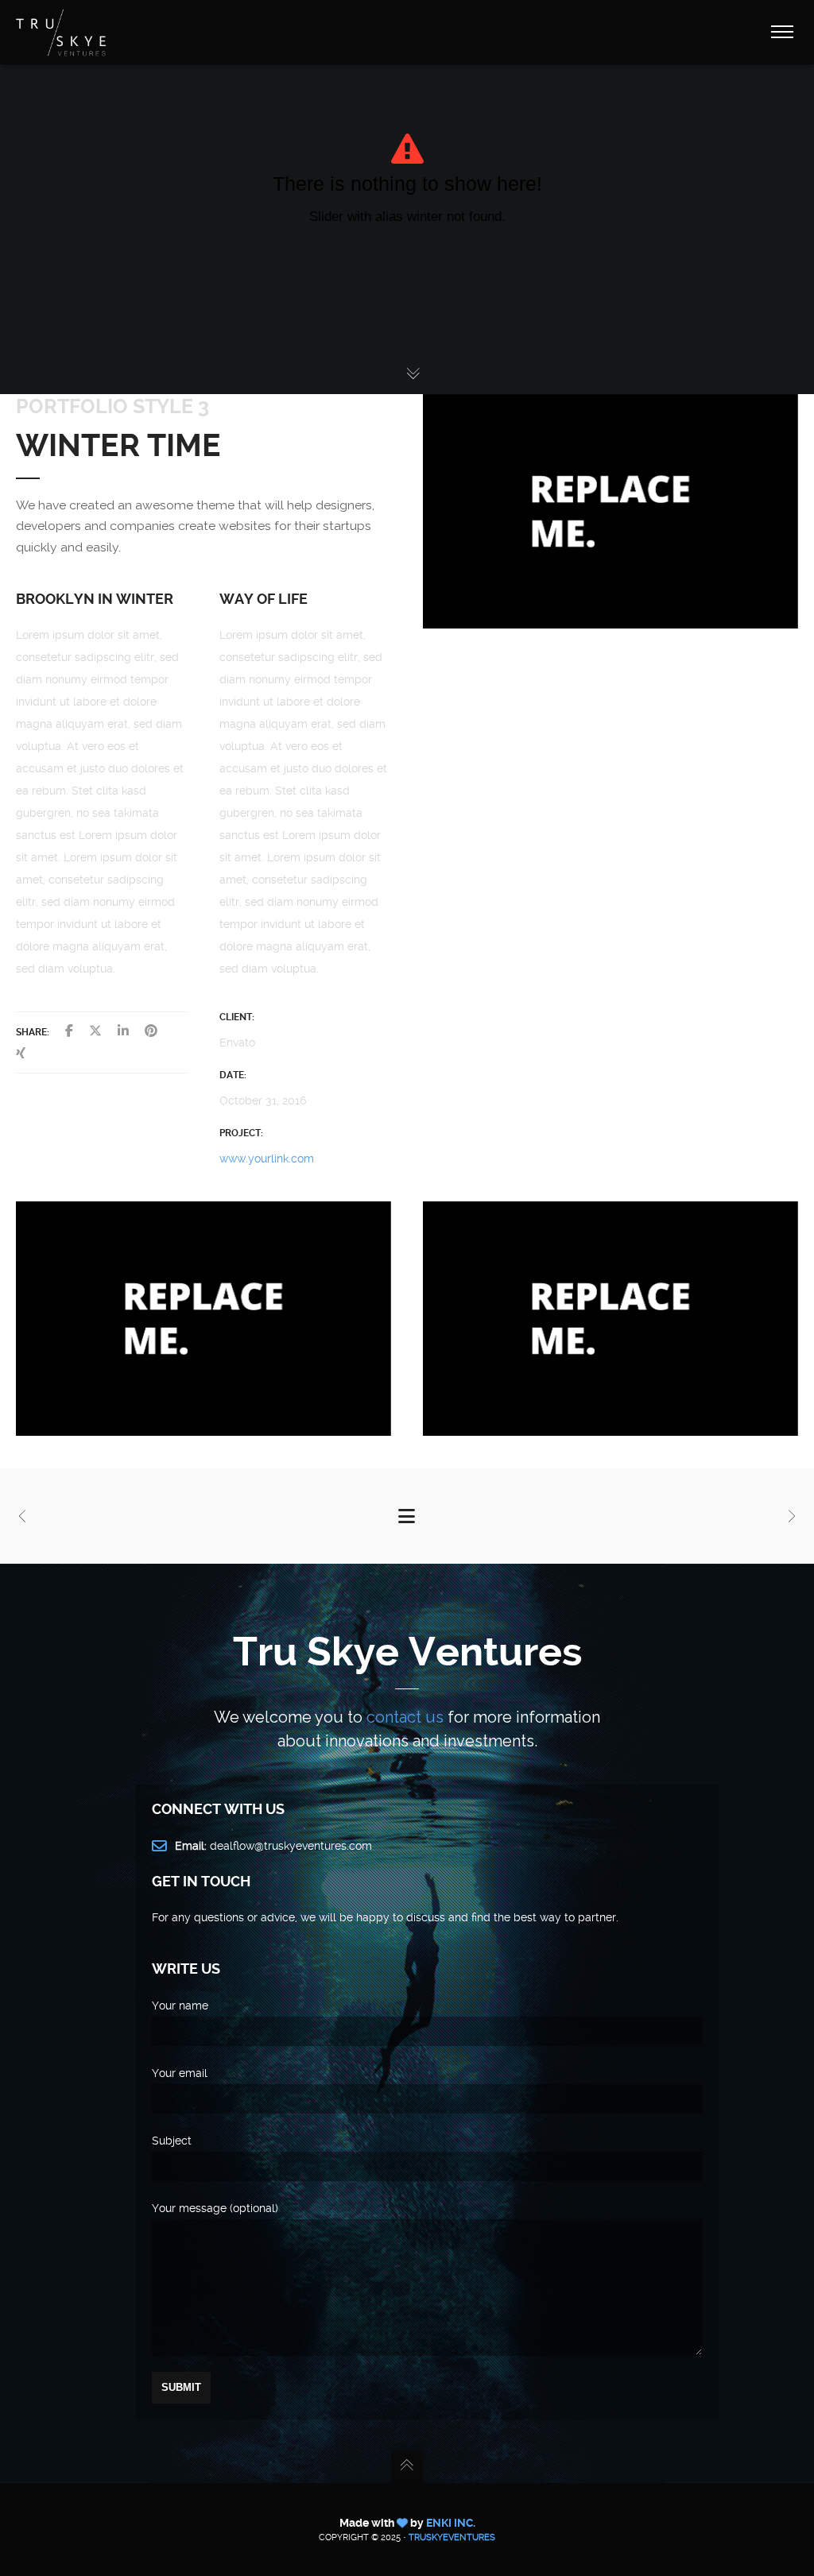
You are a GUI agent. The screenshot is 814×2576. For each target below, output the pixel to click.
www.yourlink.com (267, 1158)
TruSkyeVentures (452, 2537)
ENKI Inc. (451, 2523)
